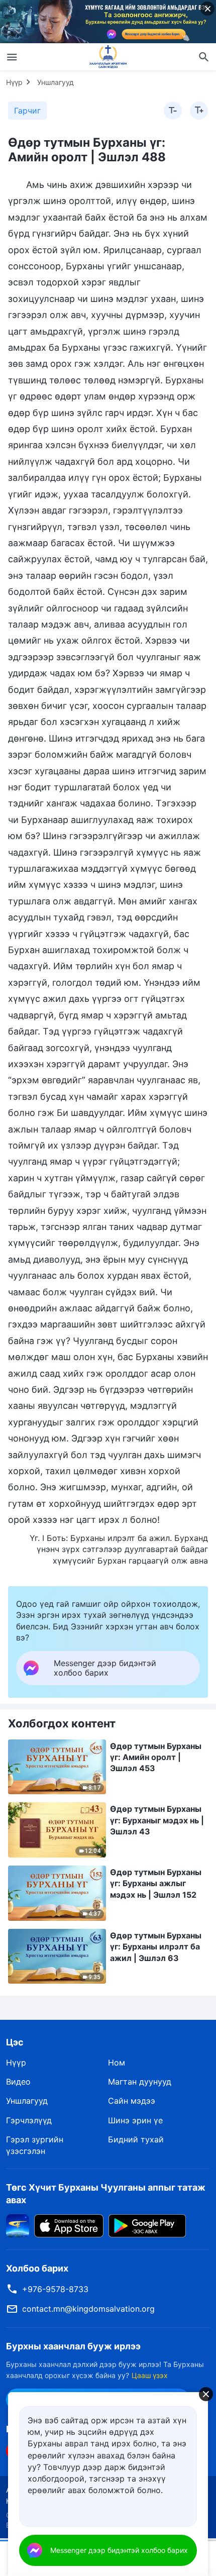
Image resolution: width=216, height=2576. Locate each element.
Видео (18, 2082)
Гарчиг (27, 111)
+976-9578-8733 (55, 2289)
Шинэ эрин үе (135, 2120)
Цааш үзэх (150, 2375)
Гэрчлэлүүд (29, 2120)
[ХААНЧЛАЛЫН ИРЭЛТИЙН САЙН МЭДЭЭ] (108, 57)
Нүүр (14, 82)
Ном (117, 2063)
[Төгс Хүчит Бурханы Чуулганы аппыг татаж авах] (18, 2225)
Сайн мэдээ (132, 2101)
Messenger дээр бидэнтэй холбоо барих (119, 2550)
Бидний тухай (136, 2139)
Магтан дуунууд (140, 2082)
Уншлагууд (56, 82)
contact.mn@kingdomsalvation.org (88, 2309)
